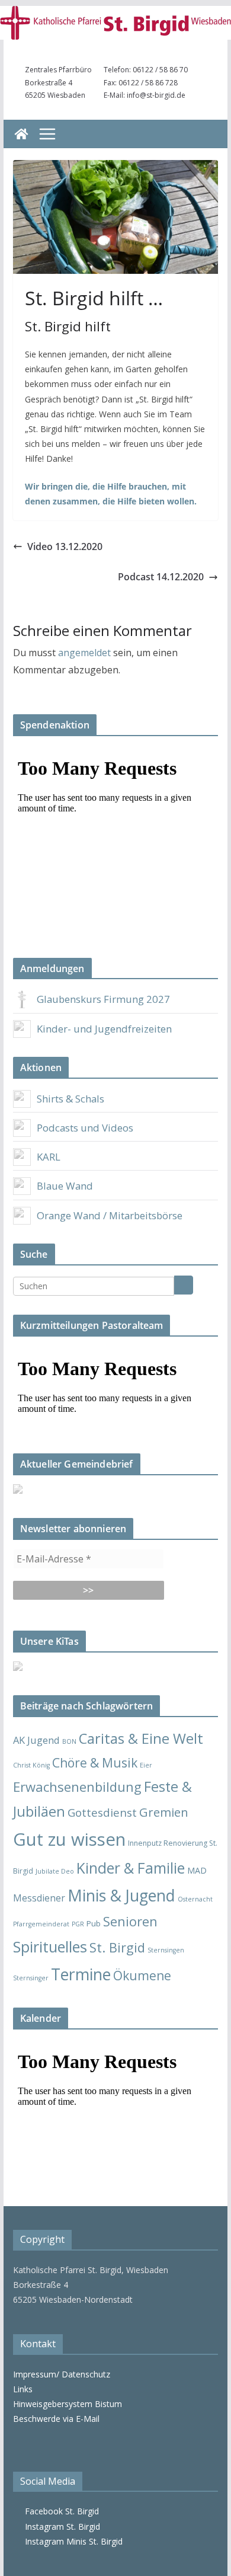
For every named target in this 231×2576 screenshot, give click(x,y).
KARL (49, 1157)
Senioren (130, 1921)
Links (23, 2389)
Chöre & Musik (95, 1762)
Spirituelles (50, 1947)
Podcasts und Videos (85, 1128)
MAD (197, 1870)
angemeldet (84, 653)
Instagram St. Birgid (60, 2527)
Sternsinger (31, 1978)
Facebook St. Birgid (60, 2511)
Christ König (31, 1765)
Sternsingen (166, 1950)
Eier (146, 1765)
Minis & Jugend (121, 1895)
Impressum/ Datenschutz (62, 2374)
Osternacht (195, 1899)
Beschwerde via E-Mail (56, 2419)
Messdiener (39, 1898)
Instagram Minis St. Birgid (71, 2541)
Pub (94, 1923)
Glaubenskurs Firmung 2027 (103, 999)
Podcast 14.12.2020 (161, 577)
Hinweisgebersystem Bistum (68, 2404)
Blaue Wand (65, 1186)
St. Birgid (117, 1947)
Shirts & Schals (70, 1099)
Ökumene (142, 1975)
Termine (81, 1974)
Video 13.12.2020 (65, 546)
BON (69, 1741)
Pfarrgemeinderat (41, 1924)
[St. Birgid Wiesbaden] (21, 134)
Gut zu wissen (69, 1839)
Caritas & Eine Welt (141, 1738)
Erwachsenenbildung (77, 1786)
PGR (78, 1924)
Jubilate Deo (55, 1871)
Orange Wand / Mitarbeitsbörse (110, 1215)
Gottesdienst (102, 1812)
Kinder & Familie (131, 1868)
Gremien (164, 1812)
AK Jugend (36, 1740)
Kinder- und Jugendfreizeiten (104, 1029)
